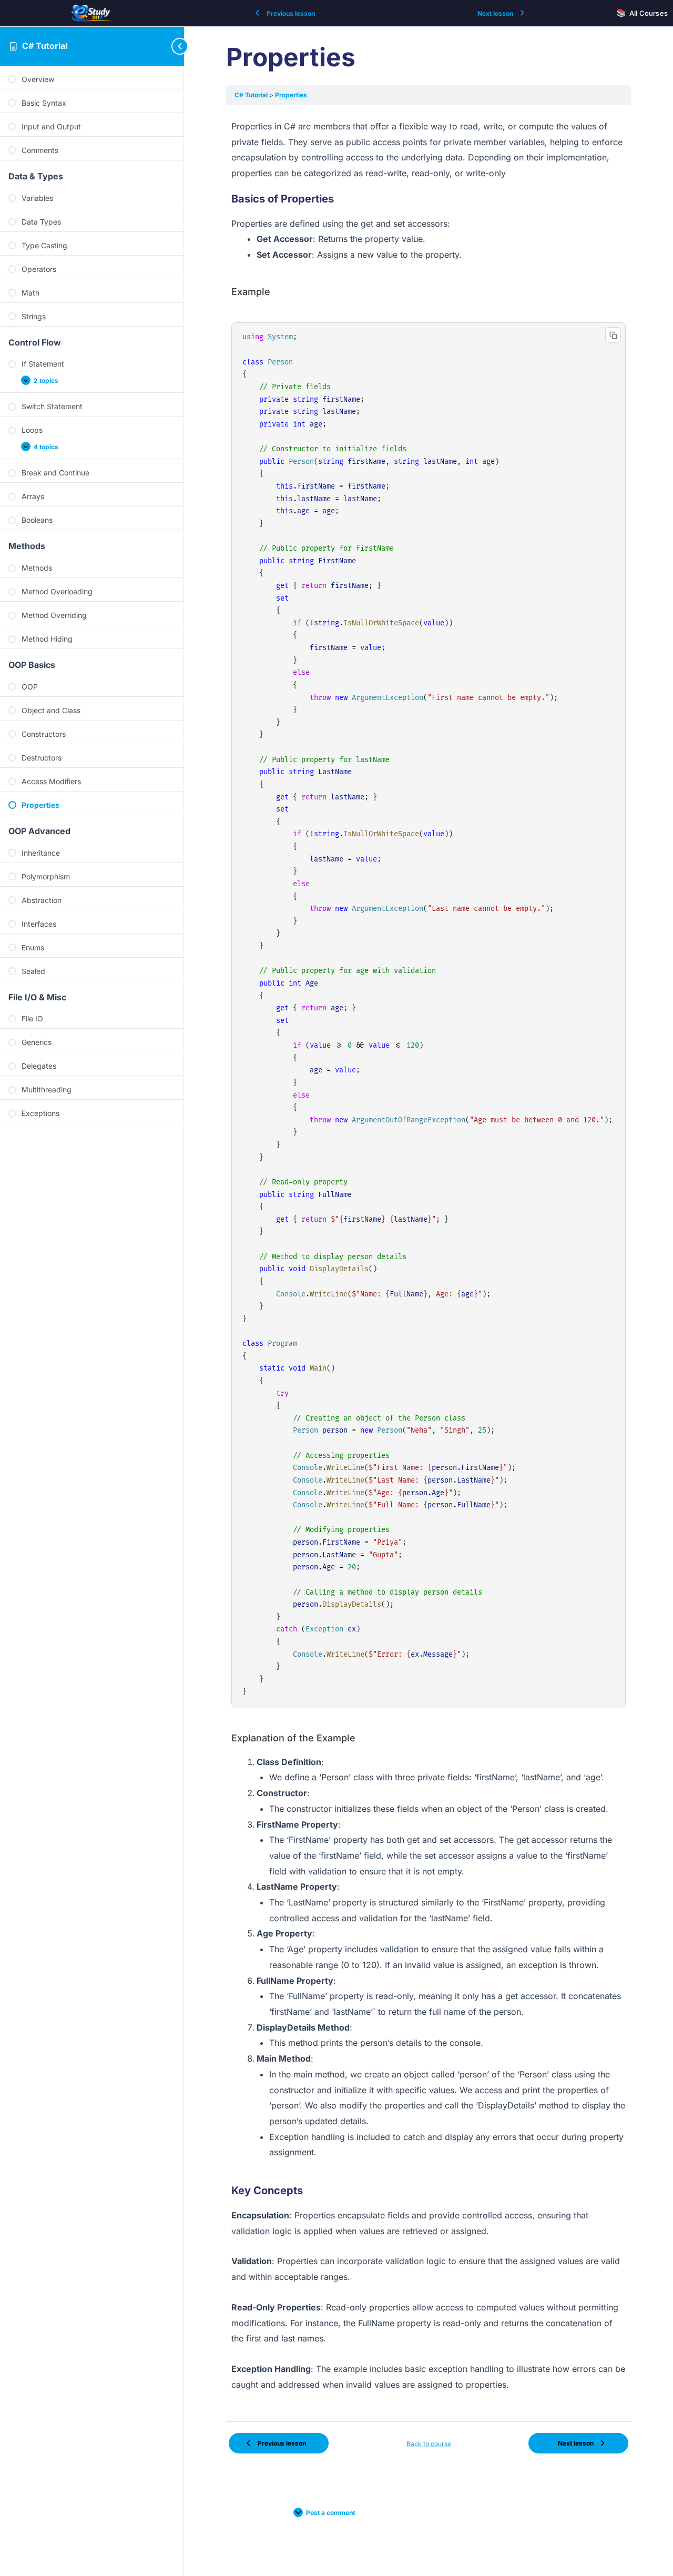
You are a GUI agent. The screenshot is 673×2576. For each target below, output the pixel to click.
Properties (291, 95)
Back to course (429, 2444)
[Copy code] (613, 335)
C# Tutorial (45, 46)
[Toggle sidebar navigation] (163, 46)
